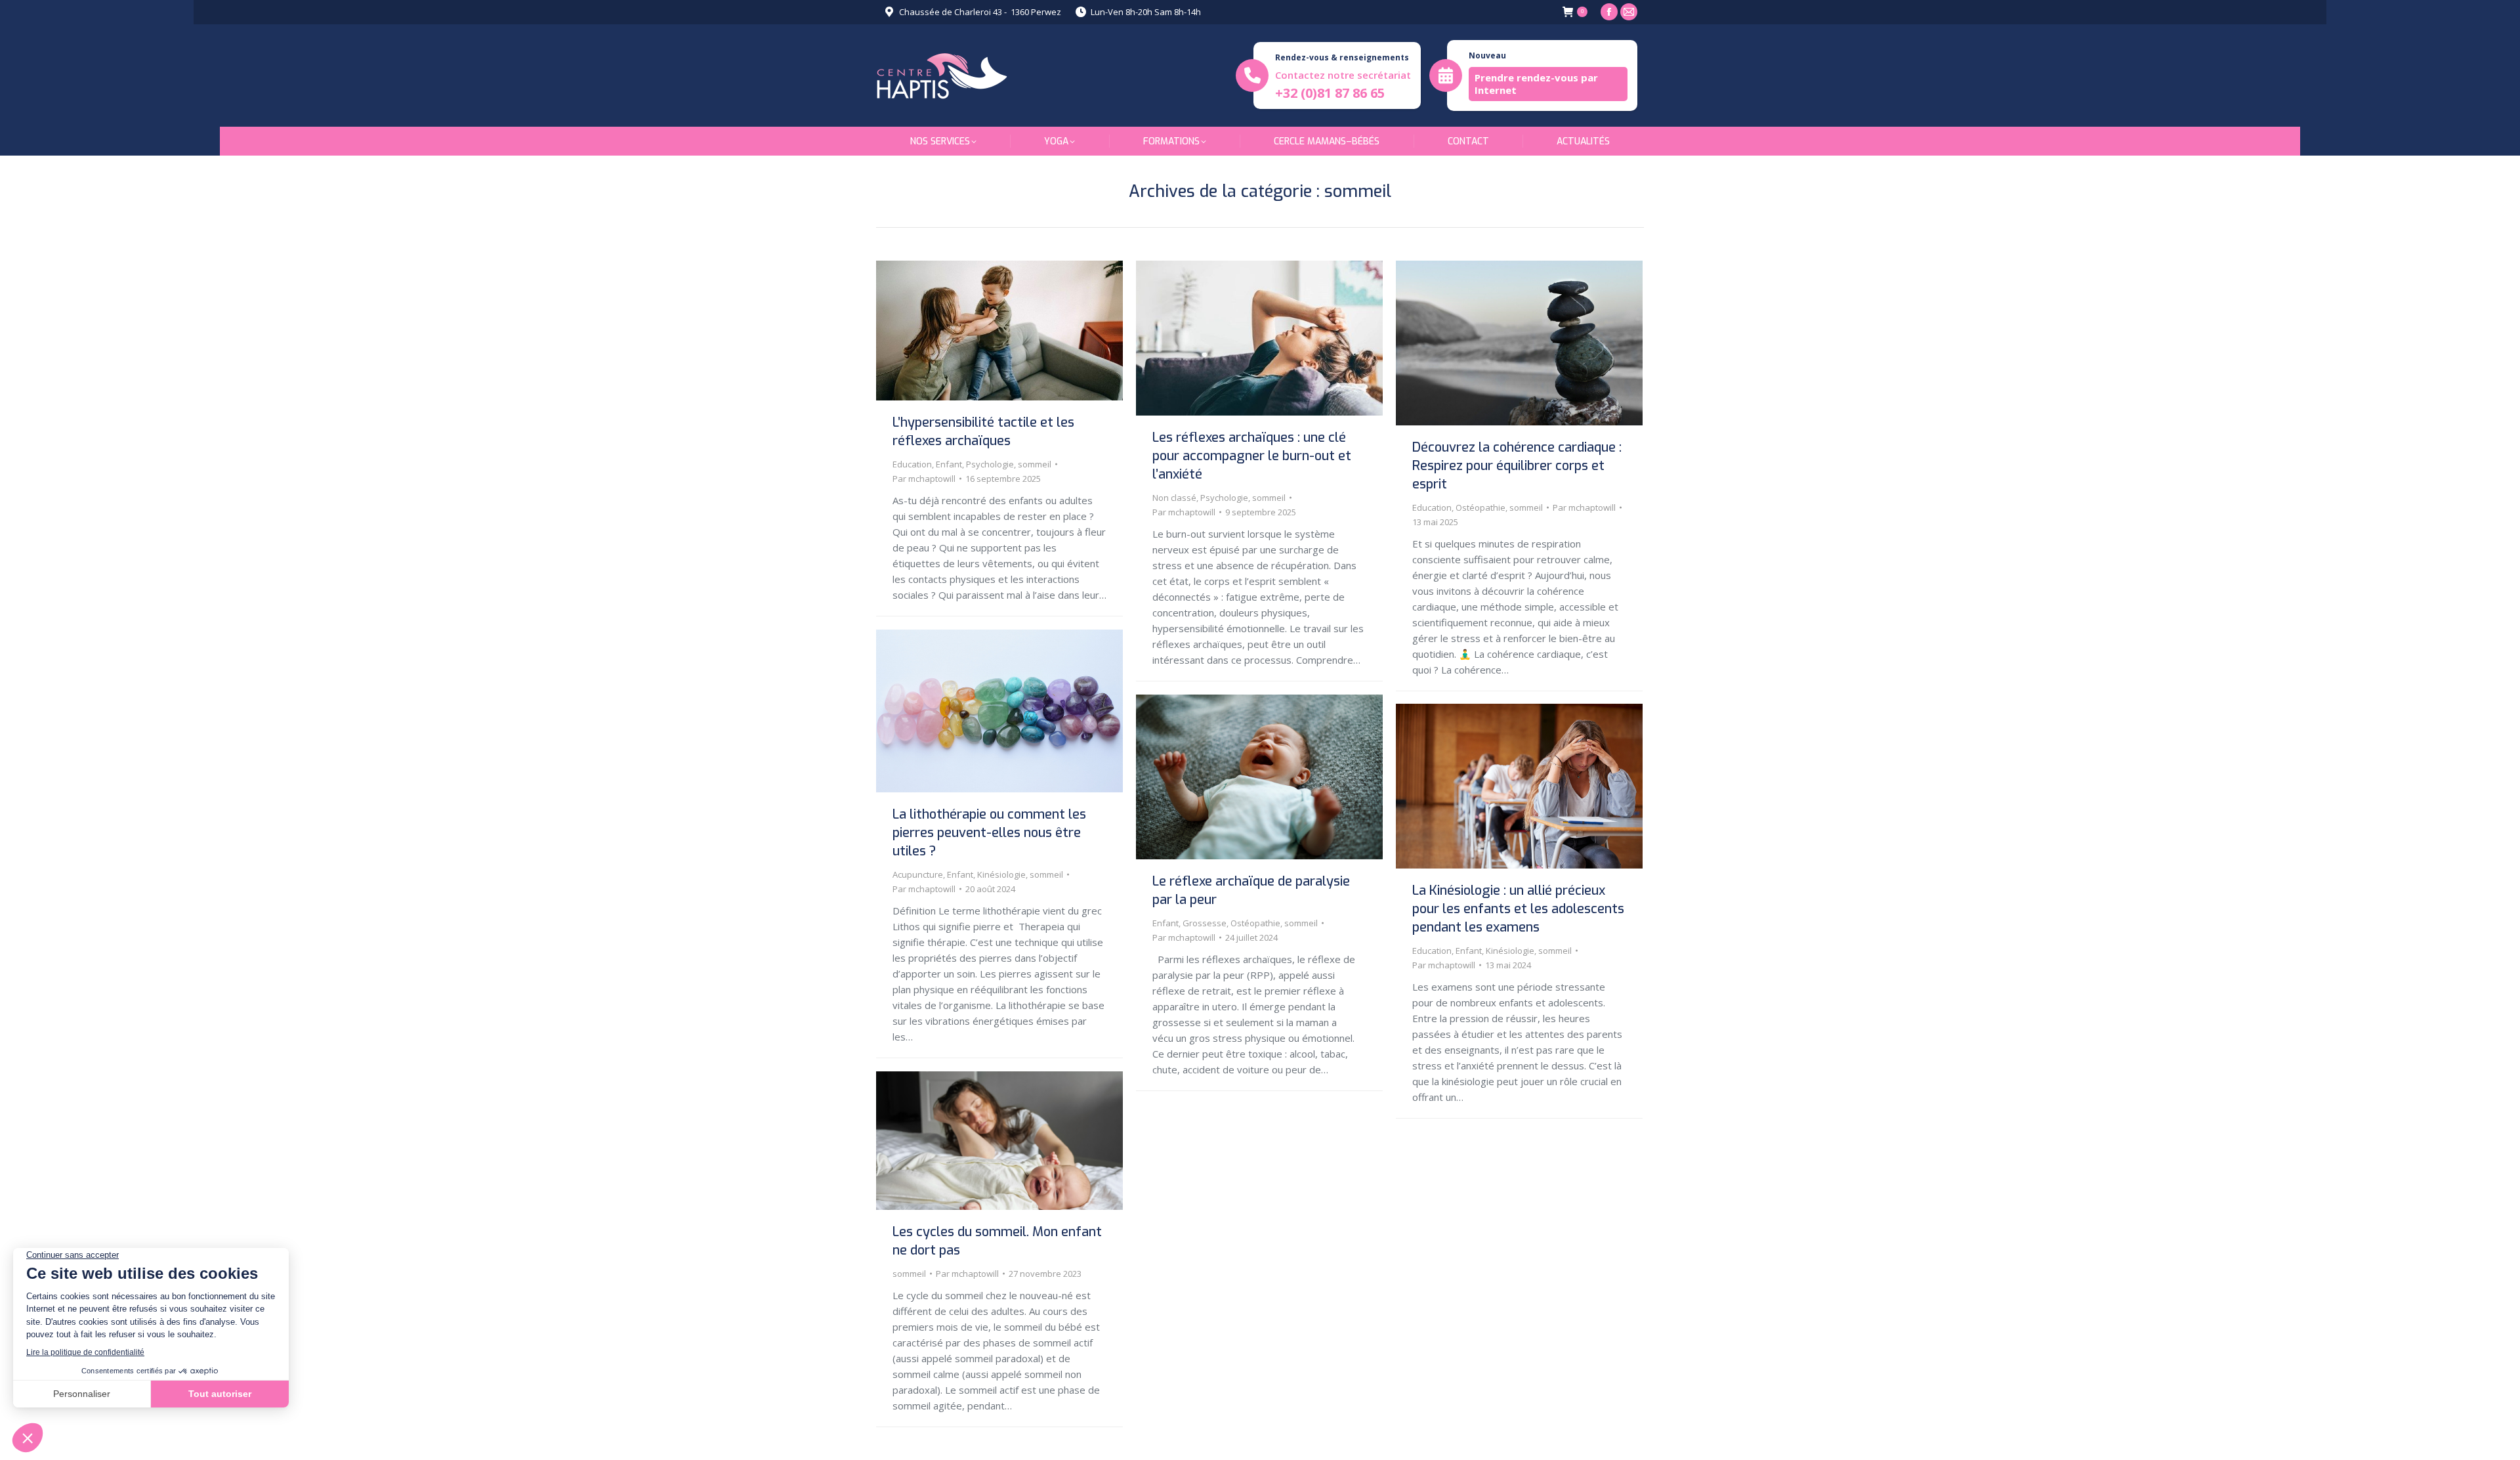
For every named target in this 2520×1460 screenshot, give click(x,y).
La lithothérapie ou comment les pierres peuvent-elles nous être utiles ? (989, 833)
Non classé (1174, 498)
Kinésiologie (1001, 874)
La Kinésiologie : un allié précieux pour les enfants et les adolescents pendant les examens (1518, 909)
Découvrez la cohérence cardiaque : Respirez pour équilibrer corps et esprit (1517, 466)
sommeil (1035, 464)
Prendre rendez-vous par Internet (1536, 84)
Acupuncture (918, 874)
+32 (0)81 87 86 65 (1330, 93)
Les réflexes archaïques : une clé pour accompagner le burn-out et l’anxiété (1252, 456)
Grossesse (1205, 923)
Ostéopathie (1480, 507)
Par (924, 479)
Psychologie (990, 464)
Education (912, 464)
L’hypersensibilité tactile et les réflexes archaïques (983, 432)
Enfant (949, 464)
